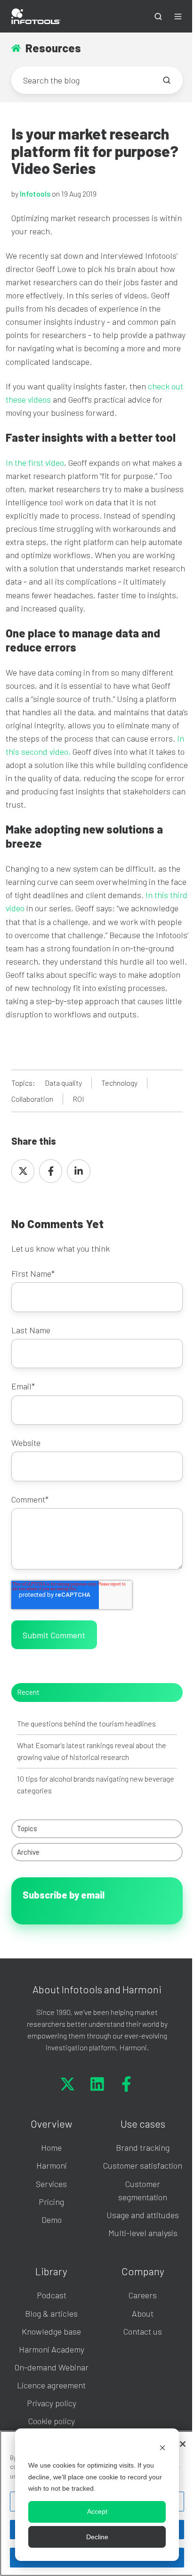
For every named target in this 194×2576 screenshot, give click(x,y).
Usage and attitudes (143, 2215)
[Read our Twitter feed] (68, 2084)
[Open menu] (178, 17)
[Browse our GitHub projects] (126, 2084)
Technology (119, 1083)
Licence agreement (51, 2385)
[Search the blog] (167, 80)
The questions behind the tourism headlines (86, 1723)
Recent (28, 1692)
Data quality (63, 1083)
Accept (97, 2511)
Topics (27, 1828)
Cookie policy (52, 2421)
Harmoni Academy (52, 2349)
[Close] (183, 2444)
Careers (143, 2295)
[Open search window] (158, 17)
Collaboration (32, 1099)
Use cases (143, 2123)
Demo (52, 2220)
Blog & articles (51, 2313)
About (143, 2313)
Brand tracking (143, 2147)
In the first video (35, 462)
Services (51, 2184)
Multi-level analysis (143, 2233)
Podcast (52, 2295)
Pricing (51, 2202)
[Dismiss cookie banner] (162, 2448)
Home (51, 2147)
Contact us (143, 2331)
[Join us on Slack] (97, 2084)
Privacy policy (52, 2403)
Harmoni (52, 2165)
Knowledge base (51, 2331)
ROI (78, 1099)
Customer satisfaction (143, 2165)
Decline (97, 2537)
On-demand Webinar (52, 2367)
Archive (28, 1852)
